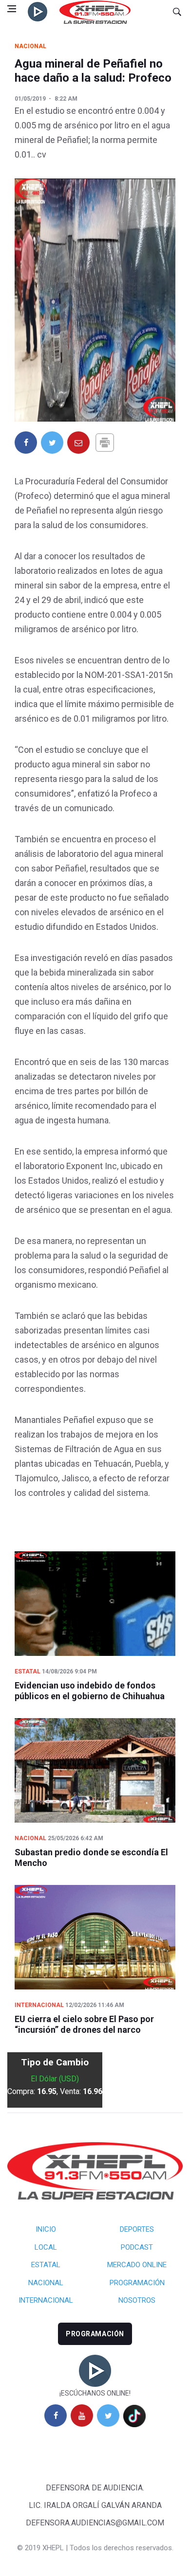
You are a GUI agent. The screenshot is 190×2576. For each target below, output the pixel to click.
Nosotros (137, 2300)
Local (46, 2247)
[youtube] (82, 2416)
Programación (137, 2283)
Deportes (137, 2229)
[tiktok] (134, 2416)
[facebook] (56, 2416)
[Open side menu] (12, 9)
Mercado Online (137, 2265)
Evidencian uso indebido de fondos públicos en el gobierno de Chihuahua (90, 1691)
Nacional (30, 46)
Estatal (28, 1671)
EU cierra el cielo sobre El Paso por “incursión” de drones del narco (84, 2024)
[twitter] (108, 2416)
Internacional (39, 2005)
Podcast (137, 2247)
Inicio (46, 2229)
